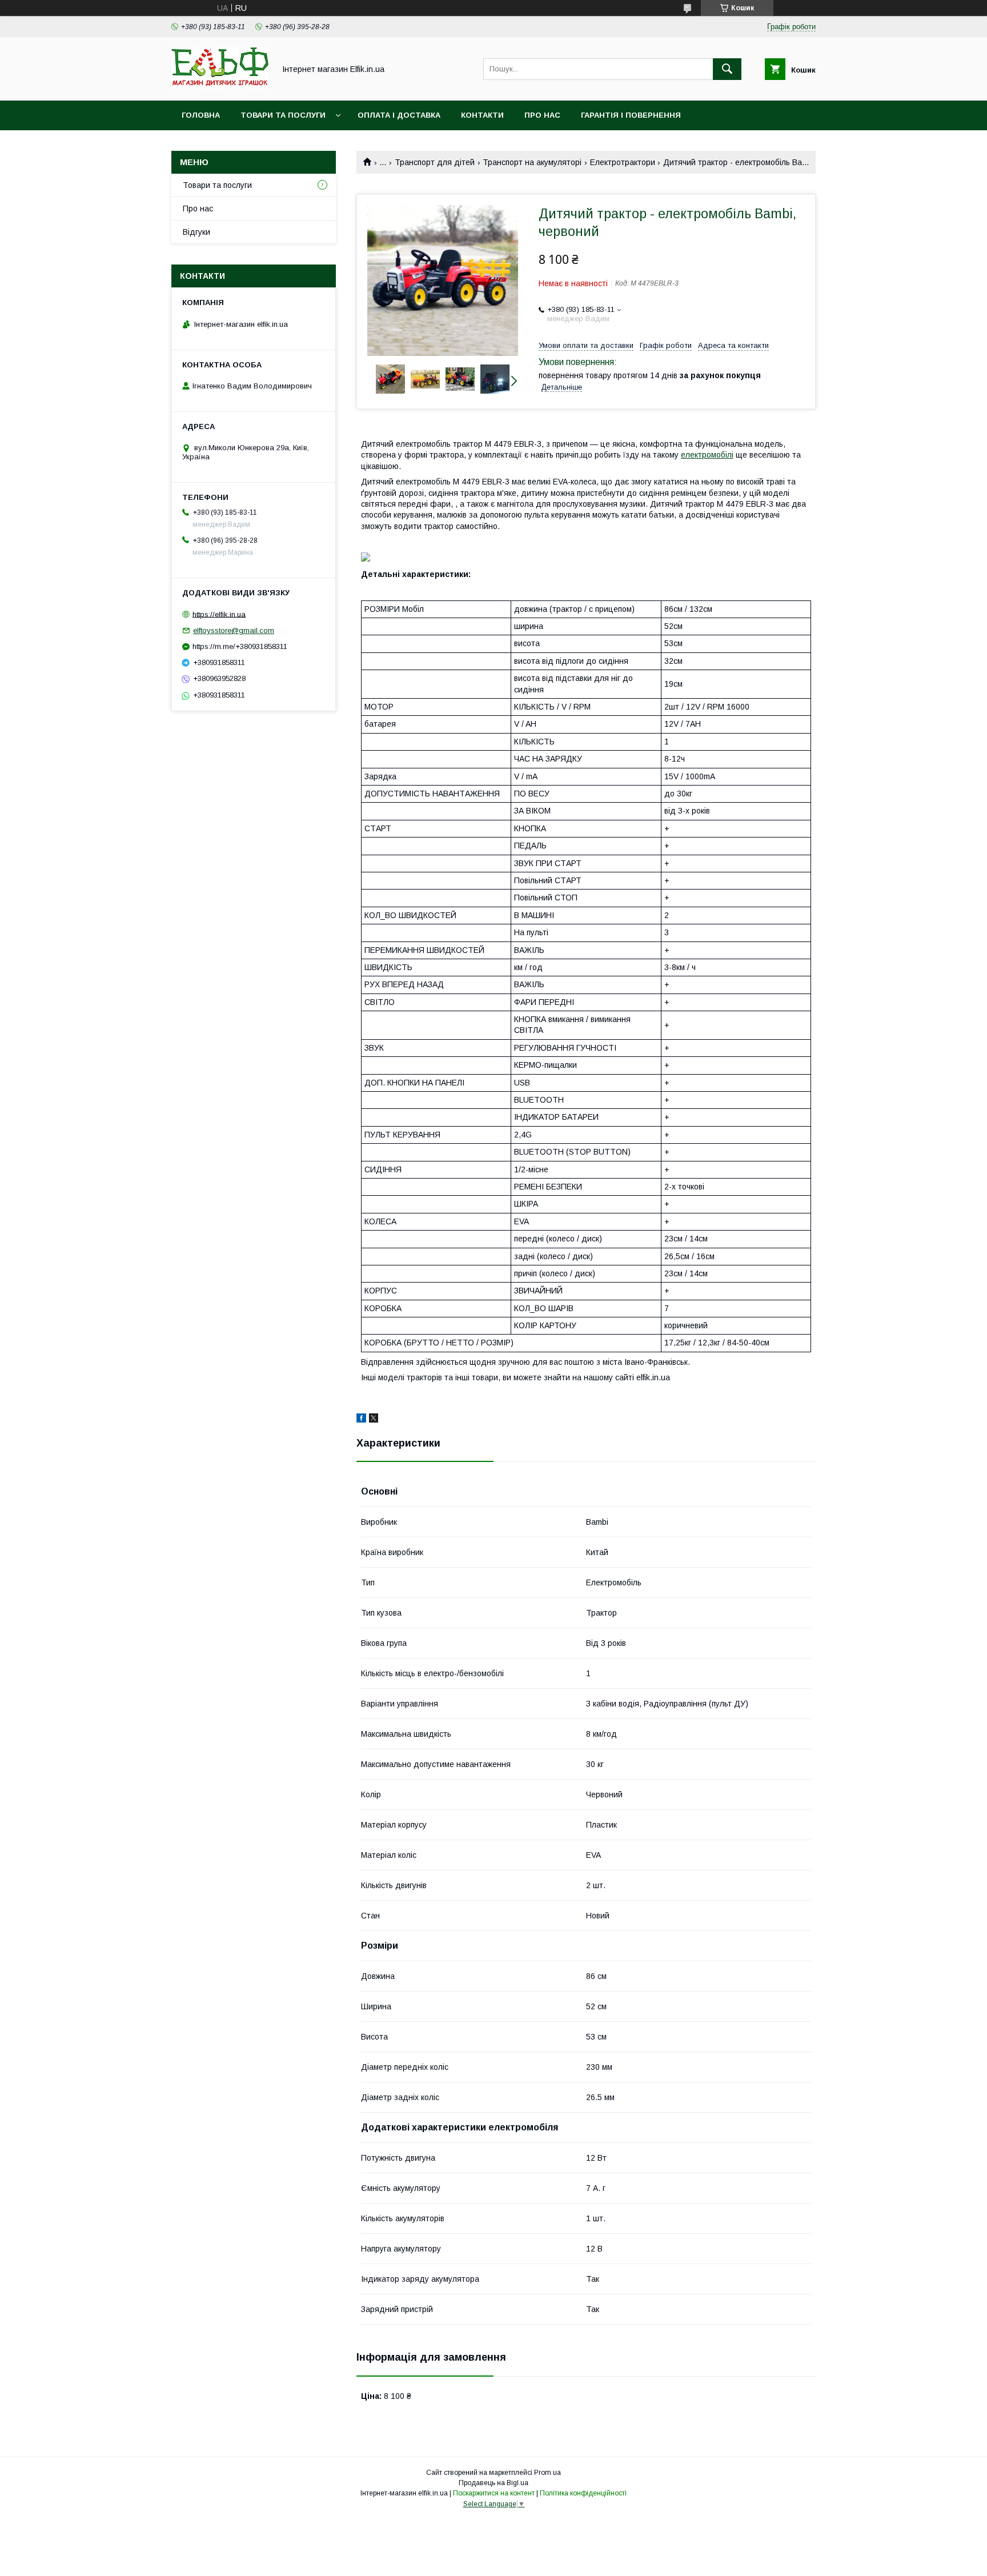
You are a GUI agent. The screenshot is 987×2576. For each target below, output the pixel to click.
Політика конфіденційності (583, 2493)
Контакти (482, 115)
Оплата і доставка (399, 115)
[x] (374, 1420)
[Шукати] (727, 69)
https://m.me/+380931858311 (240, 646)
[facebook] (361, 1420)
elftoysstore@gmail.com (234, 630)
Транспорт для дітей (435, 162)
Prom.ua (547, 2473)
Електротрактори (623, 162)
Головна (201, 115)
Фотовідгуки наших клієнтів (246, 145)
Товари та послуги (283, 115)
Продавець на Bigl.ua (493, 2483)
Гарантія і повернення (631, 115)
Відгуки (196, 232)
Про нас (542, 115)
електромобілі (707, 455)
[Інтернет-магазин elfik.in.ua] (220, 86)
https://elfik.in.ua (219, 614)
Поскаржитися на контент (494, 2493)
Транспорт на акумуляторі (532, 162)
